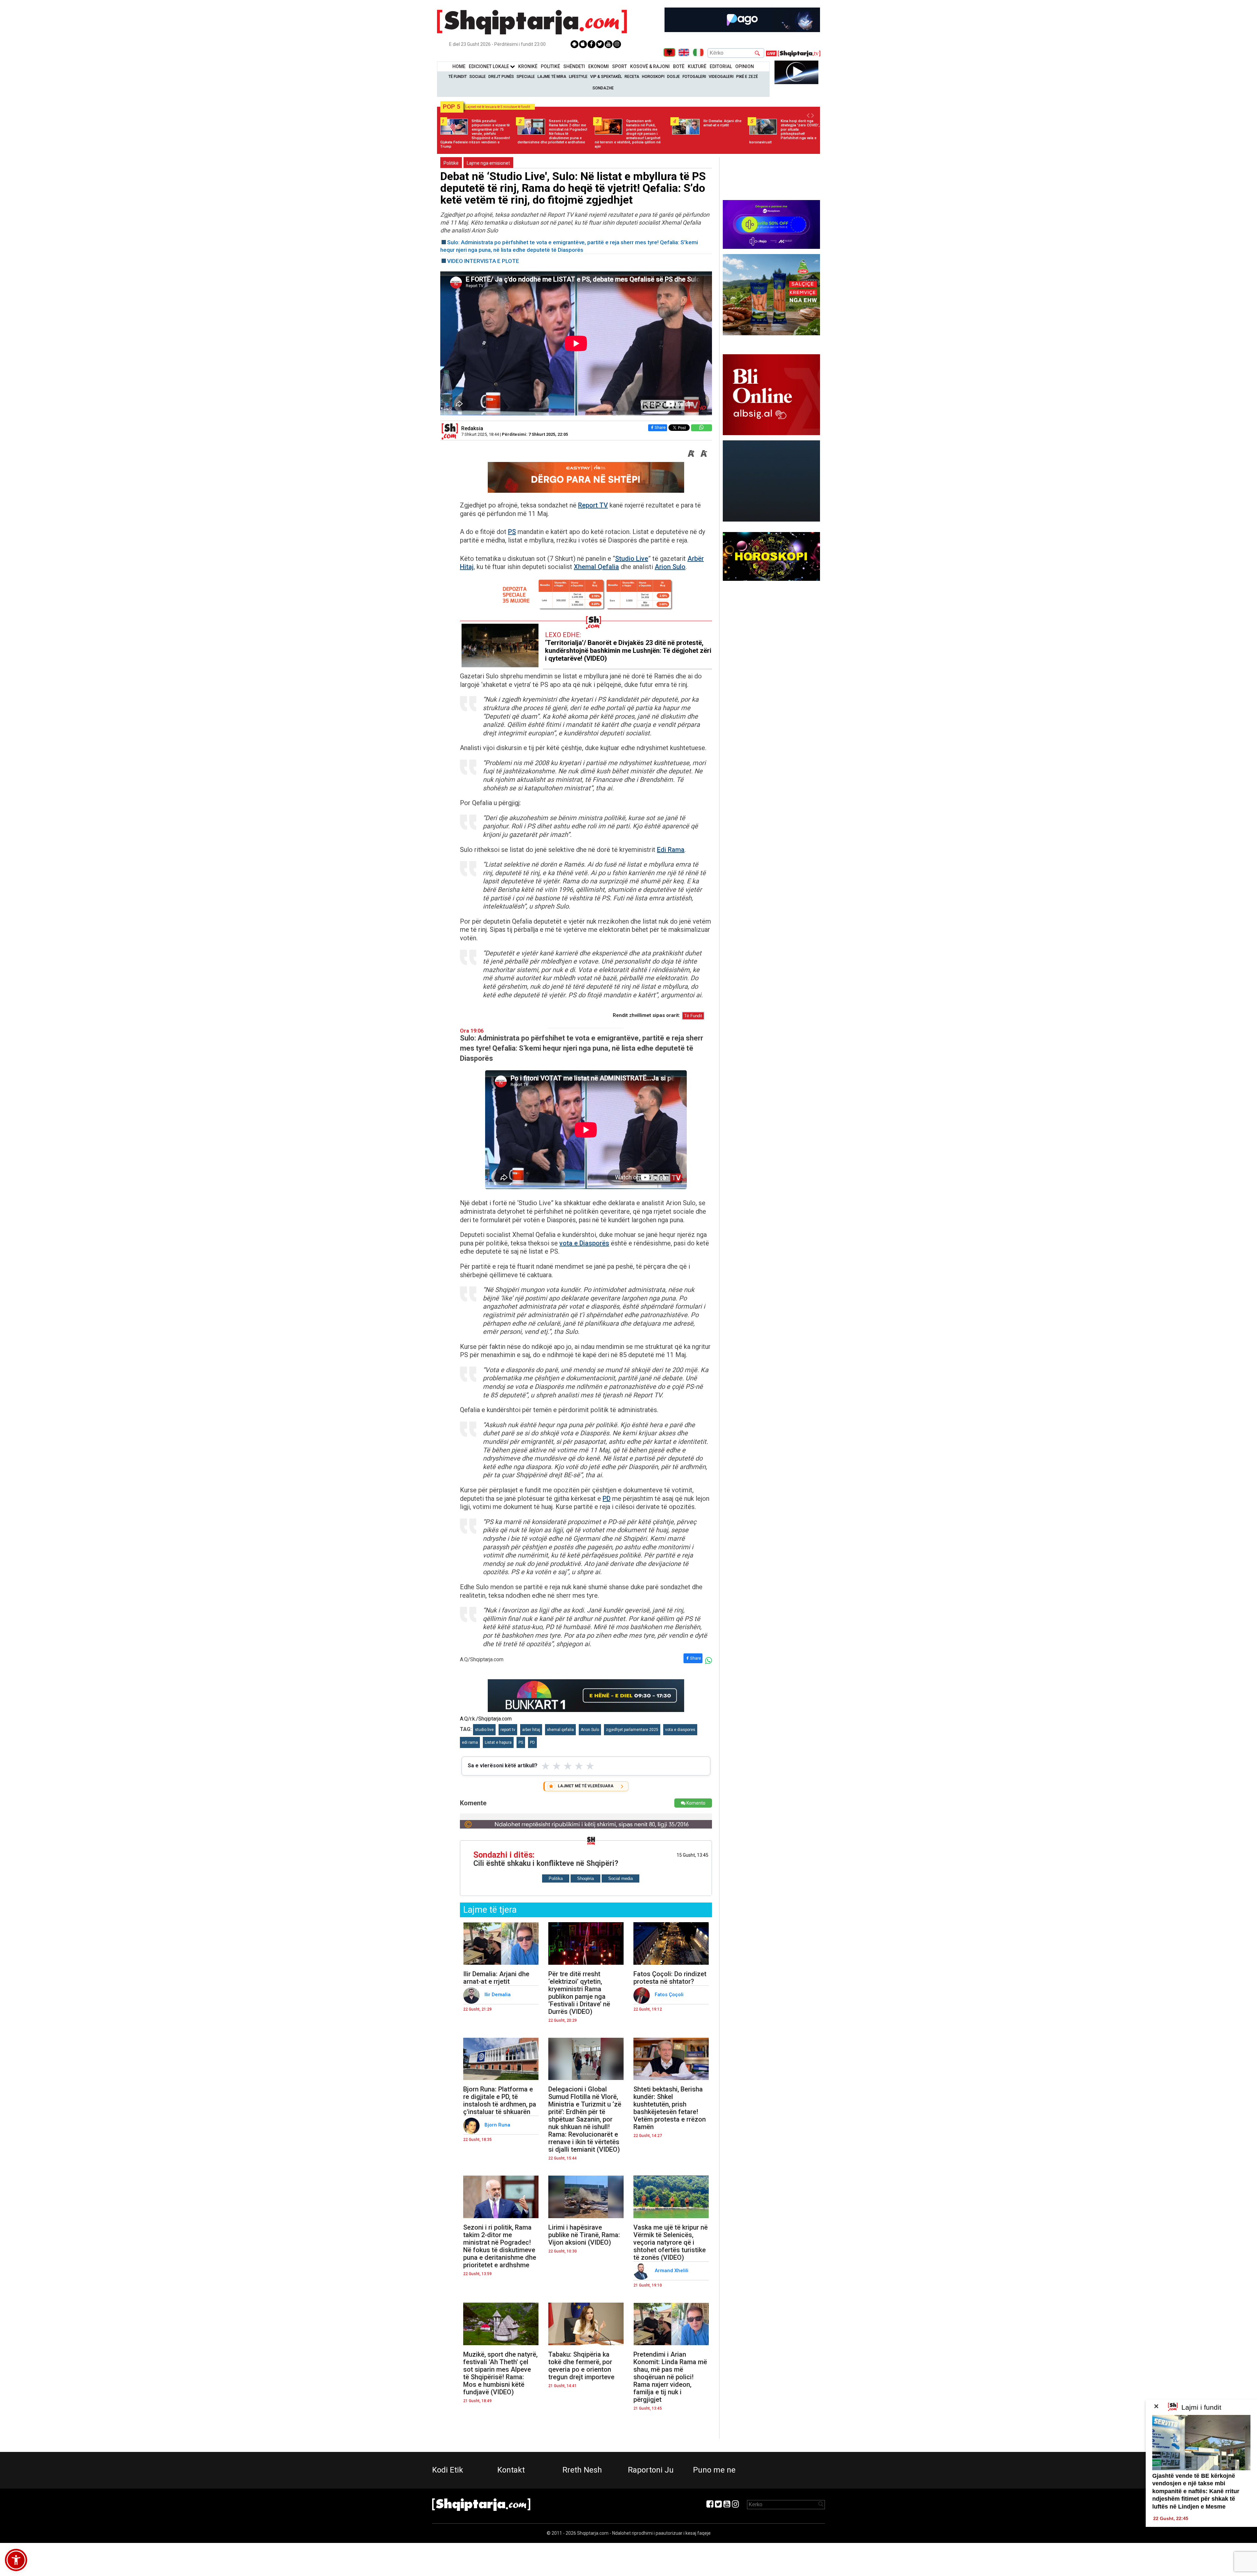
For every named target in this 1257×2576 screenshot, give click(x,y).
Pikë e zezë (747, 77)
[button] (16, 2560)
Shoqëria (585, 1878)
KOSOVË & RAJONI (650, 66)
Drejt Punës (501, 77)
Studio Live (632, 559)
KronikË (528, 66)
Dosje (674, 77)
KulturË (697, 66)
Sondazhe (603, 88)
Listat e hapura (498, 1742)
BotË (679, 66)
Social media (620, 1878)
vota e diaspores (680, 1730)
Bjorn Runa (499, 2125)
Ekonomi (599, 66)
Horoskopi (653, 77)
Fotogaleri (694, 77)
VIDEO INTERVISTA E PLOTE (483, 261)
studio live (484, 1730)
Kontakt (511, 2470)
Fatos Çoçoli (670, 1995)
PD (607, 1499)
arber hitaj (531, 1730)
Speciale (526, 77)
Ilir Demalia (498, 1995)
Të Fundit (458, 77)
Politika (556, 1878)
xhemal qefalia (560, 1730)
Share (660, 427)
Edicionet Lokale (489, 66)
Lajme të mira (552, 77)
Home (459, 66)
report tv (508, 1730)
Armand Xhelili (672, 2271)
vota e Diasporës (584, 1243)
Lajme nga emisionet (488, 163)
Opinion (745, 66)
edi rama (470, 1742)
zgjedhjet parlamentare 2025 (632, 1730)
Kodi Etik (448, 2470)
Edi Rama (671, 850)
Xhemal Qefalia (596, 567)
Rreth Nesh (582, 2470)
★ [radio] (546, 1766)
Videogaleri (721, 77)
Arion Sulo (670, 567)
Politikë (550, 66)
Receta (632, 77)
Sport (619, 66)
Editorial (721, 66)
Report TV (593, 505)
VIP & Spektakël (606, 77)
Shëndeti (574, 66)
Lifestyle (578, 77)
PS (512, 532)
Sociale (478, 77)
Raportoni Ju (651, 2470)
